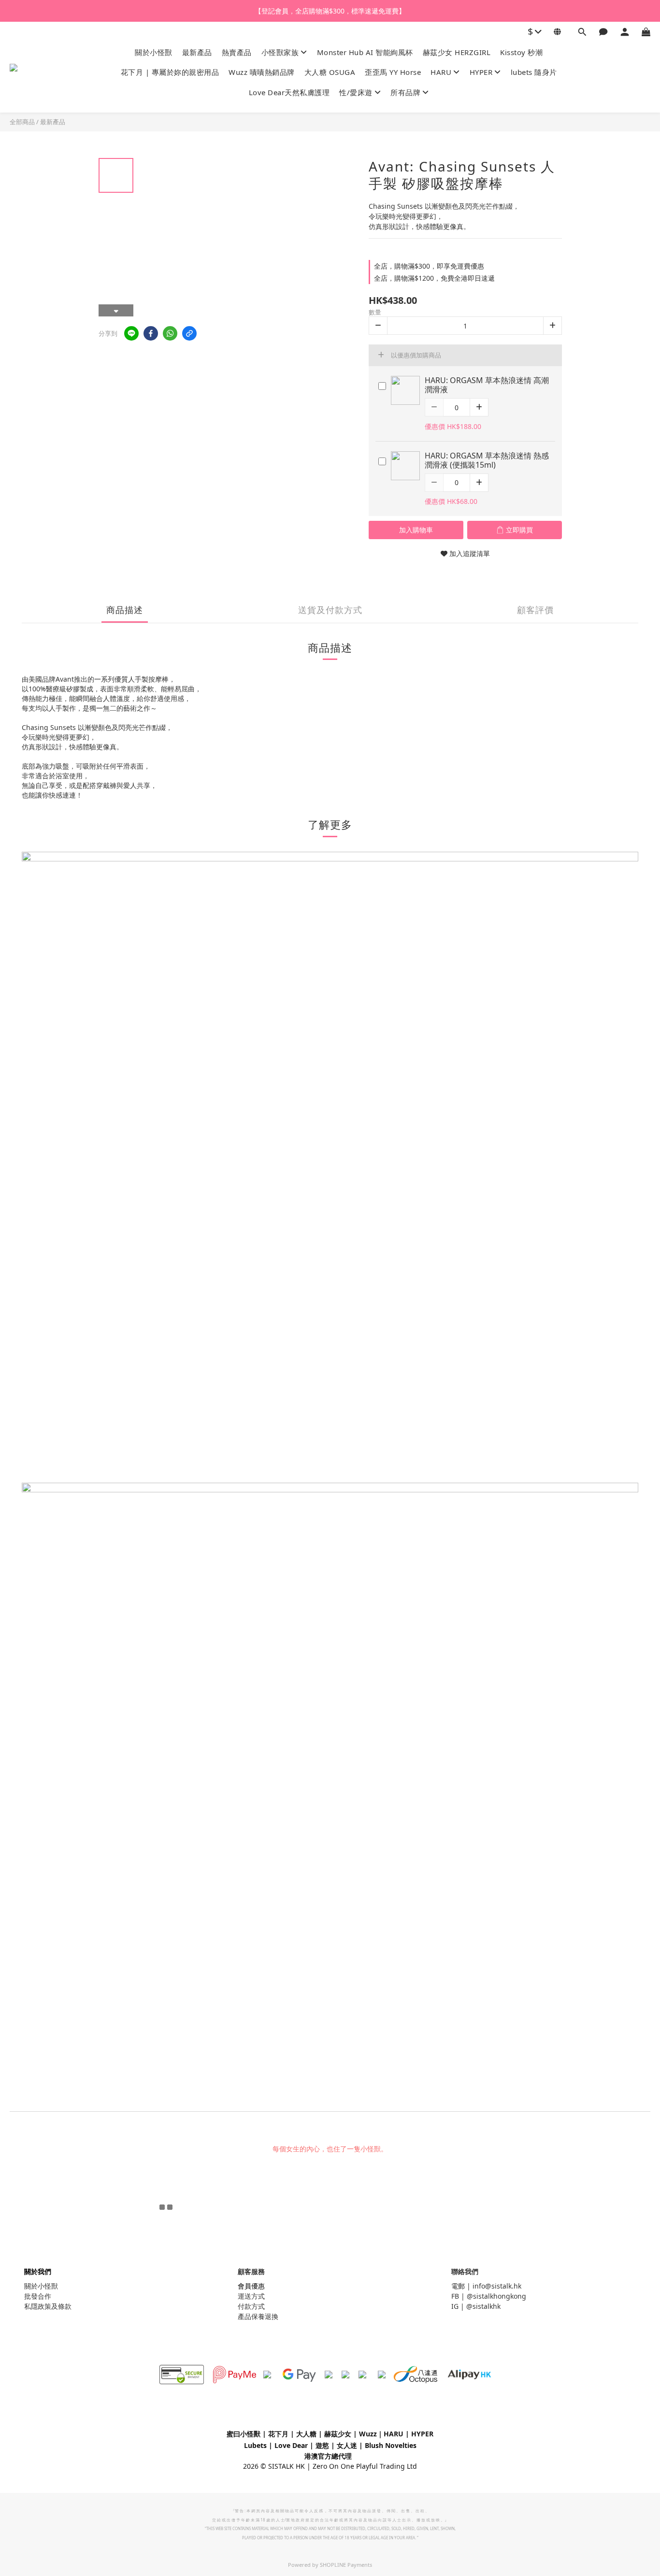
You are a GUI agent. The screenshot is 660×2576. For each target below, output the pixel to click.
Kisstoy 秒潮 (521, 52)
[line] (131, 333)
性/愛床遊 (356, 92)
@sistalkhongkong (496, 2296)
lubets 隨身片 (534, 72)
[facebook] (151, 333)
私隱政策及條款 (48, 2306)
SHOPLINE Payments (346, 2565)
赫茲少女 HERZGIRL (457, 52)
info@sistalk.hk (497, 2286)
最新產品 (197, 52)
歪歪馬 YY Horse (393, 72)
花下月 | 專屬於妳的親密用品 (170, 72)
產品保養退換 (258, 2316)
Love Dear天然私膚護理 (289, 92)
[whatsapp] (170, 333)
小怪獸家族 (280, 52)
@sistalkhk (483, 2306)
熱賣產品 (237, 52)
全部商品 (22, 122)
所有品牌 (405, 92)
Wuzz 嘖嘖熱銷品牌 (262, 72)
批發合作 (38, 2296)
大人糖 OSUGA (330, 72)
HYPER (481, 72)
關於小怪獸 (154, 52)
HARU (441, 72)
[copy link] (189, 333)
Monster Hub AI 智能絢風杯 (365, 52)
